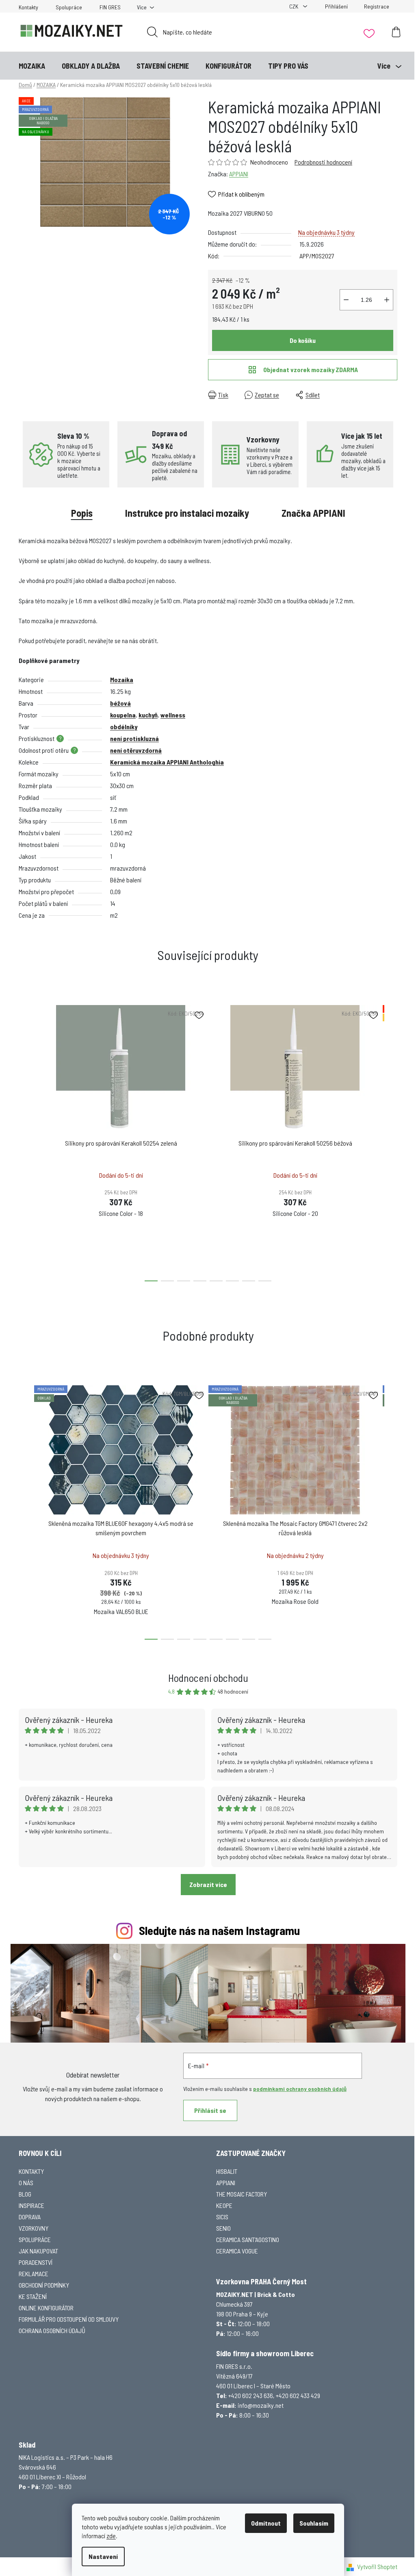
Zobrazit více (208, 1884)
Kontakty (28, 7)
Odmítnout (266, 2523)
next (391, 1141)
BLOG (25, 2194)
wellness (173, 715)
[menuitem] (32, 66)
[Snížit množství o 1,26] (346, 300)
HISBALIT (227, 2171)
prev (25, 1141)
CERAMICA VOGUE (237, 2251)
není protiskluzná (134, 738)
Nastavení (103, 2556)
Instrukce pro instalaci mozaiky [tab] (187, 513)
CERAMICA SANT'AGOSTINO (248, 2239)
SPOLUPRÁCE (35, 2239)
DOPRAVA (30, 2217)
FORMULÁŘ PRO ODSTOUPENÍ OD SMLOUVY (69, 2319)
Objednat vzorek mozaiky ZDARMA (311, 369)
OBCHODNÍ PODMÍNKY (44, 2285)
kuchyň (148, 715)
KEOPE (224, 2205)
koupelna (123, 715)
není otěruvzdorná (136, 750)
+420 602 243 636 (251, 2395)
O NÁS (26, 2183)
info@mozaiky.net (261, 2405)
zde (111, 2536)
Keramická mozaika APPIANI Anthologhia (167, 762)
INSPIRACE (31, 2205)
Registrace (377, 6)
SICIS (222, 2217)
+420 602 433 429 (298, 2395)
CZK (294, 6)
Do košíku (303, 340)
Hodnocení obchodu (208, 1678)
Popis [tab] (82, 513)
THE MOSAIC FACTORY (242, 2194)
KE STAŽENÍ (33, 2296)
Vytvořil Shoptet (377, 2566)
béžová (120, 703)
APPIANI (239, 174)
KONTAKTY (31, 2171)
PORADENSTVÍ (36, 2262)
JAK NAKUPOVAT (38, 2251)
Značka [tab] (313, 513)
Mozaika (122, 679)
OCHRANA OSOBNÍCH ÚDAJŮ (52, 2330)
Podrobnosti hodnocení (323, 162)
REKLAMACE (34, 2274)
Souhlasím (314, 2523)
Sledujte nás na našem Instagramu (219, 1930)
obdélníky (124, 727)
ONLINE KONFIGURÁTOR (46, 2308)
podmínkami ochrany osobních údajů (300, 2089)
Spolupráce (69, 7)
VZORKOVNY (34, 2228)
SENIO (223, 2228)
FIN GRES (110, 7)
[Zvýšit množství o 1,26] (387, 300)
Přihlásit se (210, 2110)
